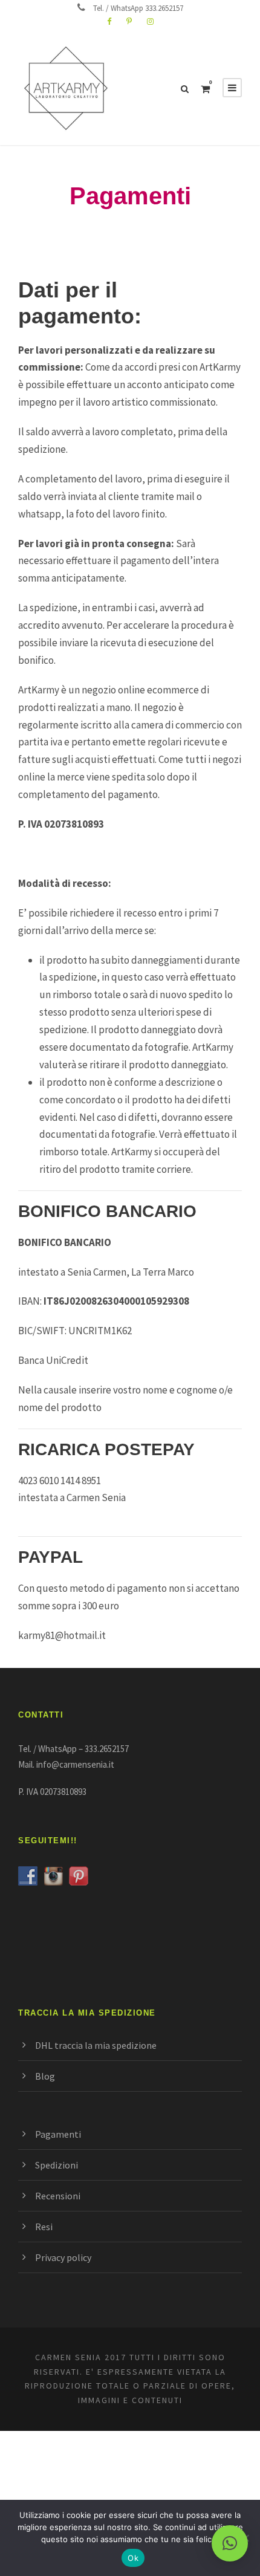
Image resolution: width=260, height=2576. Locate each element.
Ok (133, 2558)
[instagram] (150, 21)
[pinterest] (129, 21)
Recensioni (58, 2196)
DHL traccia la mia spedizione (96, 2045)
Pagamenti (58, 2134)
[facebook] (109, 21)
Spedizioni (57, 2165)
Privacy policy (63, 2257)
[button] (230, 2543)
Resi (44, 2227)
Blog (45, 2076)
